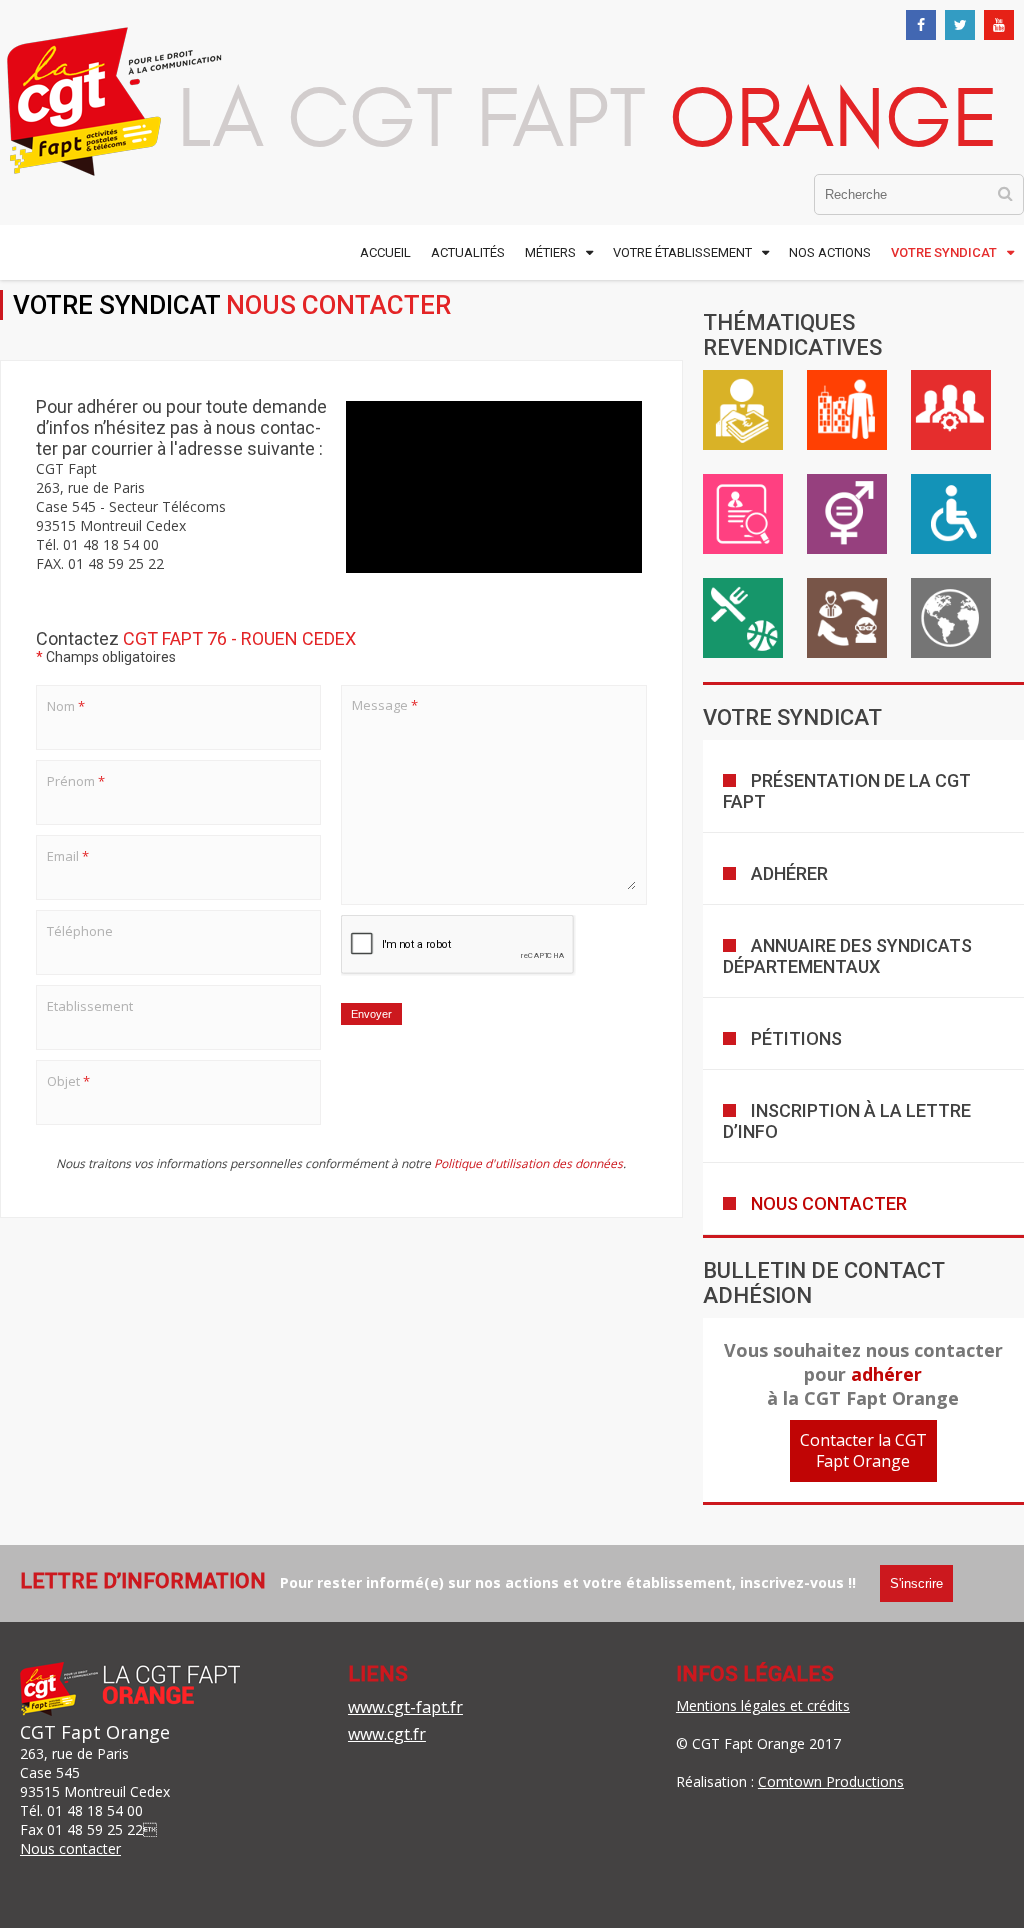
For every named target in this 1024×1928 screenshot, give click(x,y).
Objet (68, 1081)
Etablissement (90, 1006)
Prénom (76, 781)
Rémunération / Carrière (743, 410)
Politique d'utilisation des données (528, 1163)
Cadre (951, 410)
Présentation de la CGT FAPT (847, 791)
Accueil (385, 252)
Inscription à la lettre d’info (847, 1121)
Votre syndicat (944, 252)
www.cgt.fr (387, 1734)
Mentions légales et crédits (763, 1705)
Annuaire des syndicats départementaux (847, 956)
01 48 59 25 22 (95, 1829)
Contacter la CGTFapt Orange (863, 1450)
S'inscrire (916, 1583)
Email (68, 856)
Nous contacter (829, 1203)
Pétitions (796, 1038)
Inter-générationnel (847, 618)
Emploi (743, 514)
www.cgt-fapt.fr (405, 1707)
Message (385, 705)
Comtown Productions (831, 1781)
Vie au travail (847, 410)
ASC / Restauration (743, 618)
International (951, 618)
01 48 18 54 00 (95, 1810)
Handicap (951, 514)
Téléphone (80, 931)
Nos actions (830, 252)
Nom (66, 706)
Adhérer (789, 873)
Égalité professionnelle (847, 514)
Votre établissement (682, 252)
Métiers (550, 252)
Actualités (468, 252)
